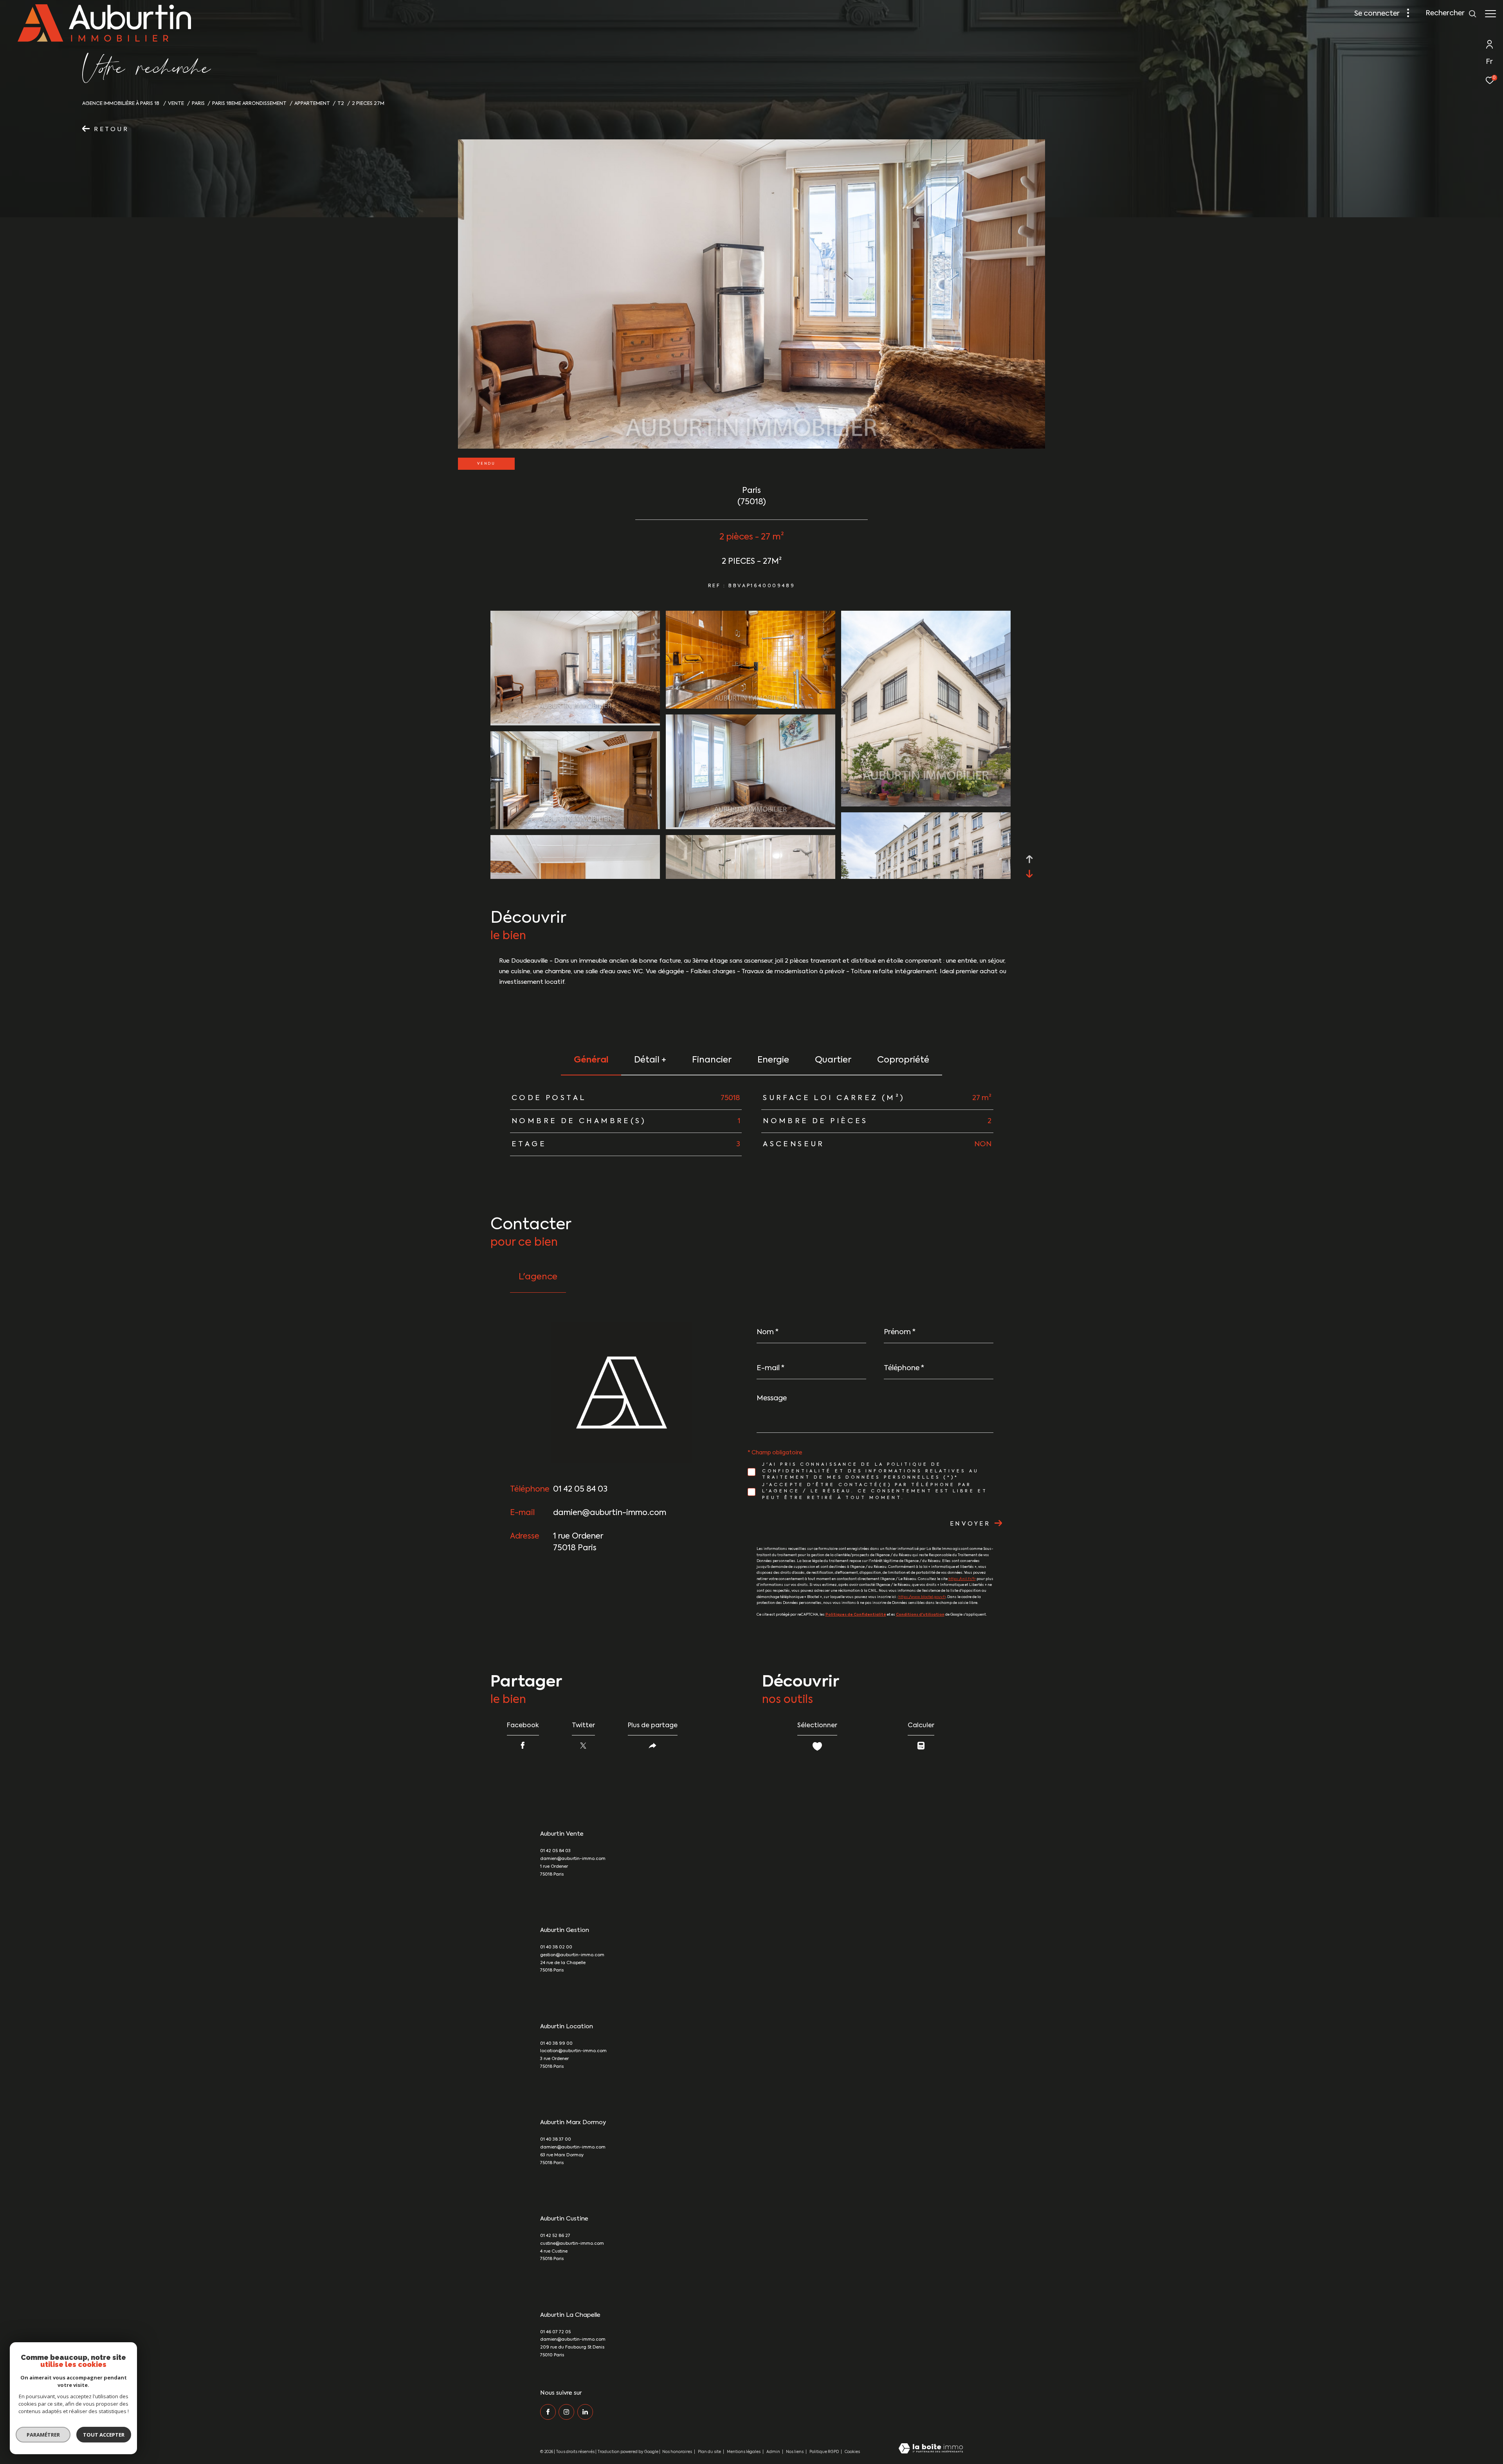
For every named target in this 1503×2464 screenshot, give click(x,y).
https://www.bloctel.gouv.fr (922, 1597)
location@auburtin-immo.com (573, 2051)
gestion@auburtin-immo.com (572, 1955)
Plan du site (710, 2452)
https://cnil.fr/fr (962, 1579)
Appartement (312, 104)
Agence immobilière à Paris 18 (121, 104)
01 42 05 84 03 (580, 1490)
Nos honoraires (677, 2452)
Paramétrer (43, 2435)
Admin (774, 2452)
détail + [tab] (650, 1060)
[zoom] (575, 722)
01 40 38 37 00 (556, 2140)
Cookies (852, 2452)
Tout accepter (104, 2435)
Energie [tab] (773, 1060)
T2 (341, 104)
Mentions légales (744, 2452)
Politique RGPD (824, 2452)
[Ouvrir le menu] (1490, 14)
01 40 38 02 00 (556, 1947)
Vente (176, 104)
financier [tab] (712, 1060)
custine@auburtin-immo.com (572, 2244)
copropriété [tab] (903, 1060)
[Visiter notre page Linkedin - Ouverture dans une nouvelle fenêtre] (585, 2412)
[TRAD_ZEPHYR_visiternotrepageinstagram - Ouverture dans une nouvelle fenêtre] (566, 2412)
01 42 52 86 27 (555, 2236)
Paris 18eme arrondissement (249, 104)
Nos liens (795, 2452)
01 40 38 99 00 (556, 2044)
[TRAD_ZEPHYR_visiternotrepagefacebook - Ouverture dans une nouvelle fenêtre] (548, 2412)
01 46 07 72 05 (555, 2332)
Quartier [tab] (833, 1060)
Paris (198, 104)
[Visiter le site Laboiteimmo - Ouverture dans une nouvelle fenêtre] (931, 2449)
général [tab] (591, 1060)
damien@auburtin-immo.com (610, 1513)
